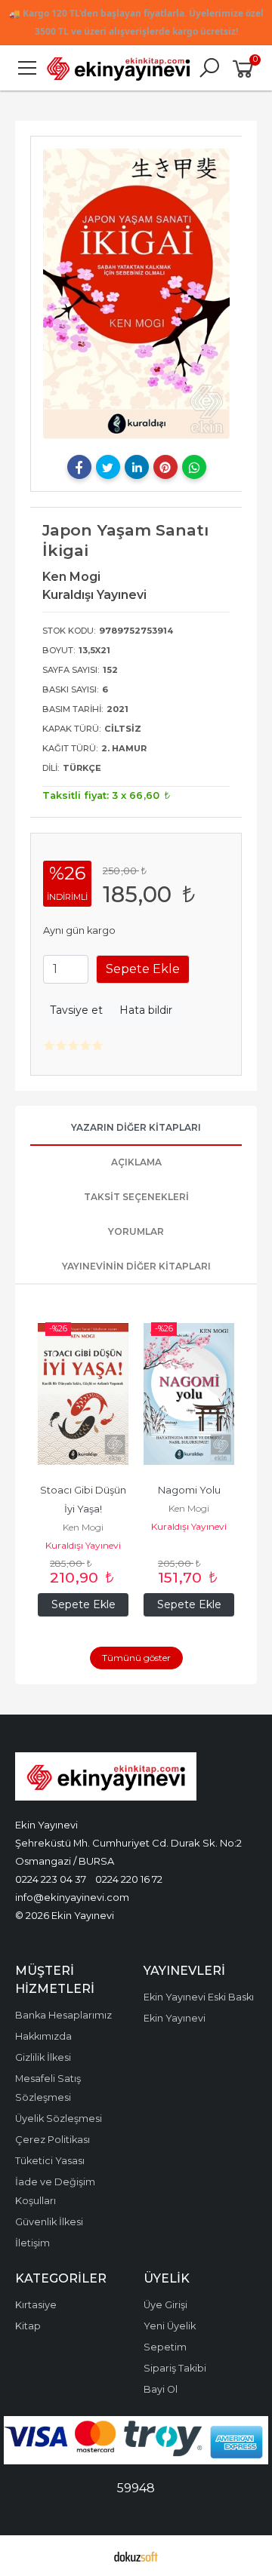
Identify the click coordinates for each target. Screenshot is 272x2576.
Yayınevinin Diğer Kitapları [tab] (136, 1266)
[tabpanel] (136, 294)
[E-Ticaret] (136, 2556)
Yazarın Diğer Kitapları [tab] (136, 1127)
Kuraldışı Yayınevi (83, 1545)
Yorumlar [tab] (136, 1231)
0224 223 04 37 (51, 1879)
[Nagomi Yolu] (189, 1394)
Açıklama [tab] (136, 1162)
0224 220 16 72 (129, 1879)
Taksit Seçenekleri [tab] (136, 1197)
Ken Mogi (83, 1527)
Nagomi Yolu (189, 1490)
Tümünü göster (136, 1658)
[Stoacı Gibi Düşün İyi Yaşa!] (83, 1394)
